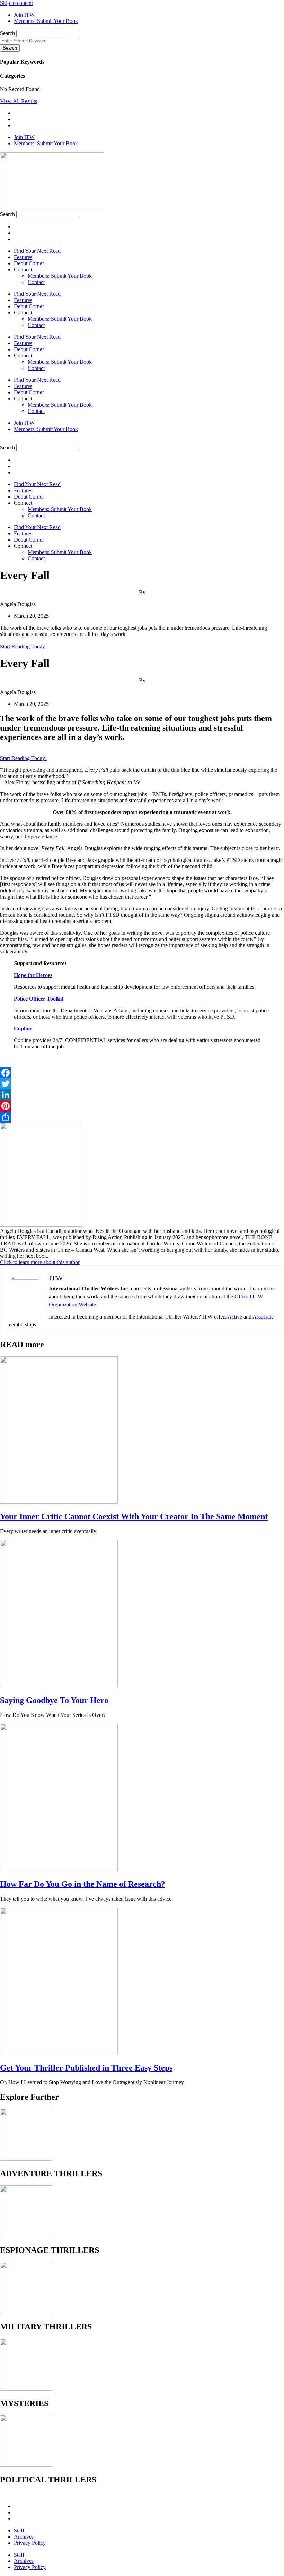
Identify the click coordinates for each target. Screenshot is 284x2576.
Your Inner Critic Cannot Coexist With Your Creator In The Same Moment (134, 1516)
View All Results (19, 101)
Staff (19, 2530)
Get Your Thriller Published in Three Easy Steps (86, 2068)
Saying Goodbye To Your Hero (54, 1700)
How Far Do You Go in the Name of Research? (83, 1884)
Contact (36, 282)
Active (235, 1317)
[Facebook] (142, 1073)
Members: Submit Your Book (60, 276)
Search (7, 33)
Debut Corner (29, 263)
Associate (263, 1317)
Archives (24, 2537)
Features (23, 257)
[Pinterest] (142, 1106)
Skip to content (16, 3)
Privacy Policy (30, 2543)
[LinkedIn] (142, 1095)
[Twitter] (142, 1084)
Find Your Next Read (37, 251)
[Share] (142, 1117)
